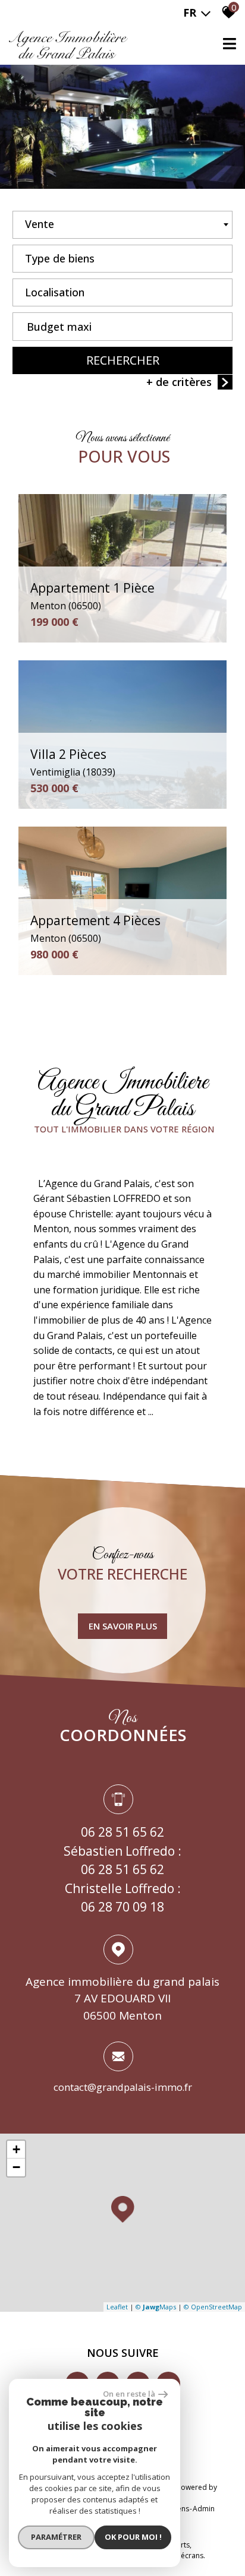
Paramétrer (56, 2537)
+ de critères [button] (179, 382)
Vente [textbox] (40, 224)
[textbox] (122, 255)
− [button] (16, 2167)
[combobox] (122, 225)
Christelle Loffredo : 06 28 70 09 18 (123, 1898)
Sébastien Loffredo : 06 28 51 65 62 (122, 1860)
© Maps (156, 2307)
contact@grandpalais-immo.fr (123, 2087)
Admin (204, 2509)
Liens (180, 2509)
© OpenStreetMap (213, 2307)
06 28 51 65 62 (122, 1833)
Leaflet (117, 2307)
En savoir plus (123, 1626)
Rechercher (123, 360)
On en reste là (129, 2394)
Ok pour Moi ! (133, 2537)
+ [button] (16, 2149)
